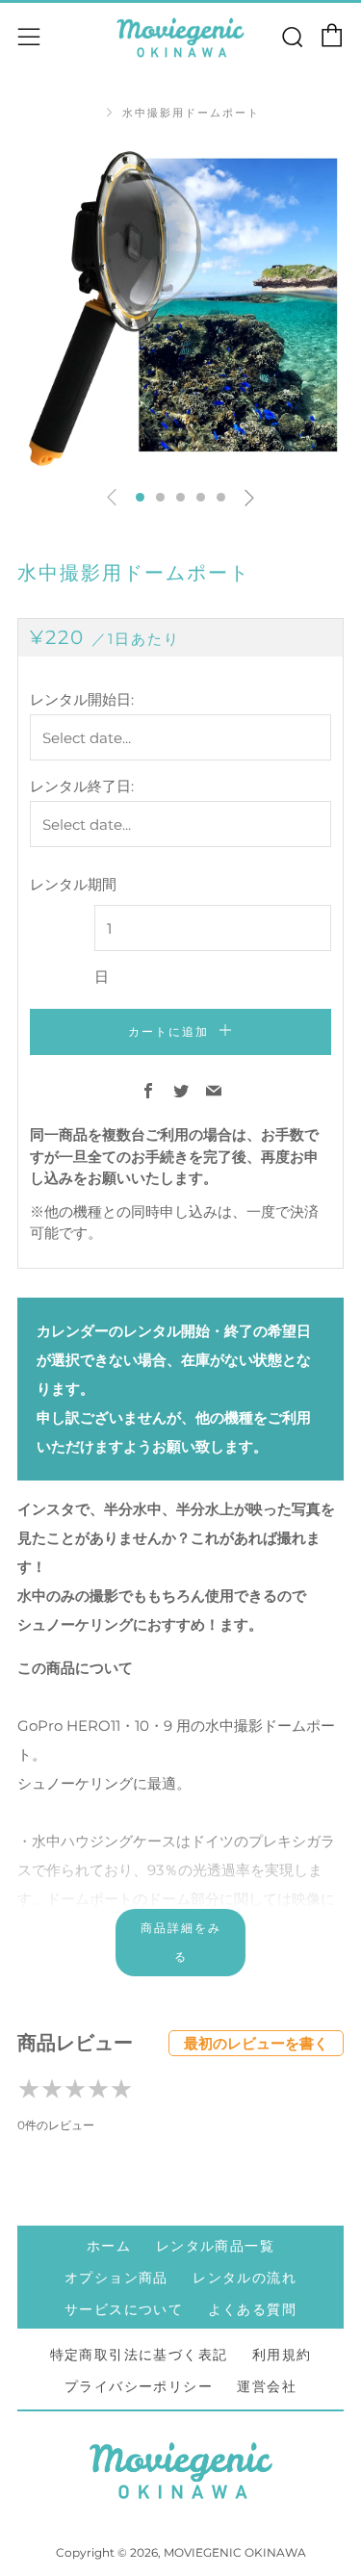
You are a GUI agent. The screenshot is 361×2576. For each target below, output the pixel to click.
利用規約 (282, 2355)
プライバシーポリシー (139, 2386)
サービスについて (124, 2309)
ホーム (109, 2246)
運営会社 (267, 2386)
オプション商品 (116, 2278)
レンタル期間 (73, 884)
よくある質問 (252, 2309)
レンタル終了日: (82, 786)
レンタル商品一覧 (215, 2246)
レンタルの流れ (245, 2278)
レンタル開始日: (82, 699)
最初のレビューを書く (256, 2043)
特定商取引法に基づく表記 (139, 2355)
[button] (140, 497)
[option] (180, 307)
